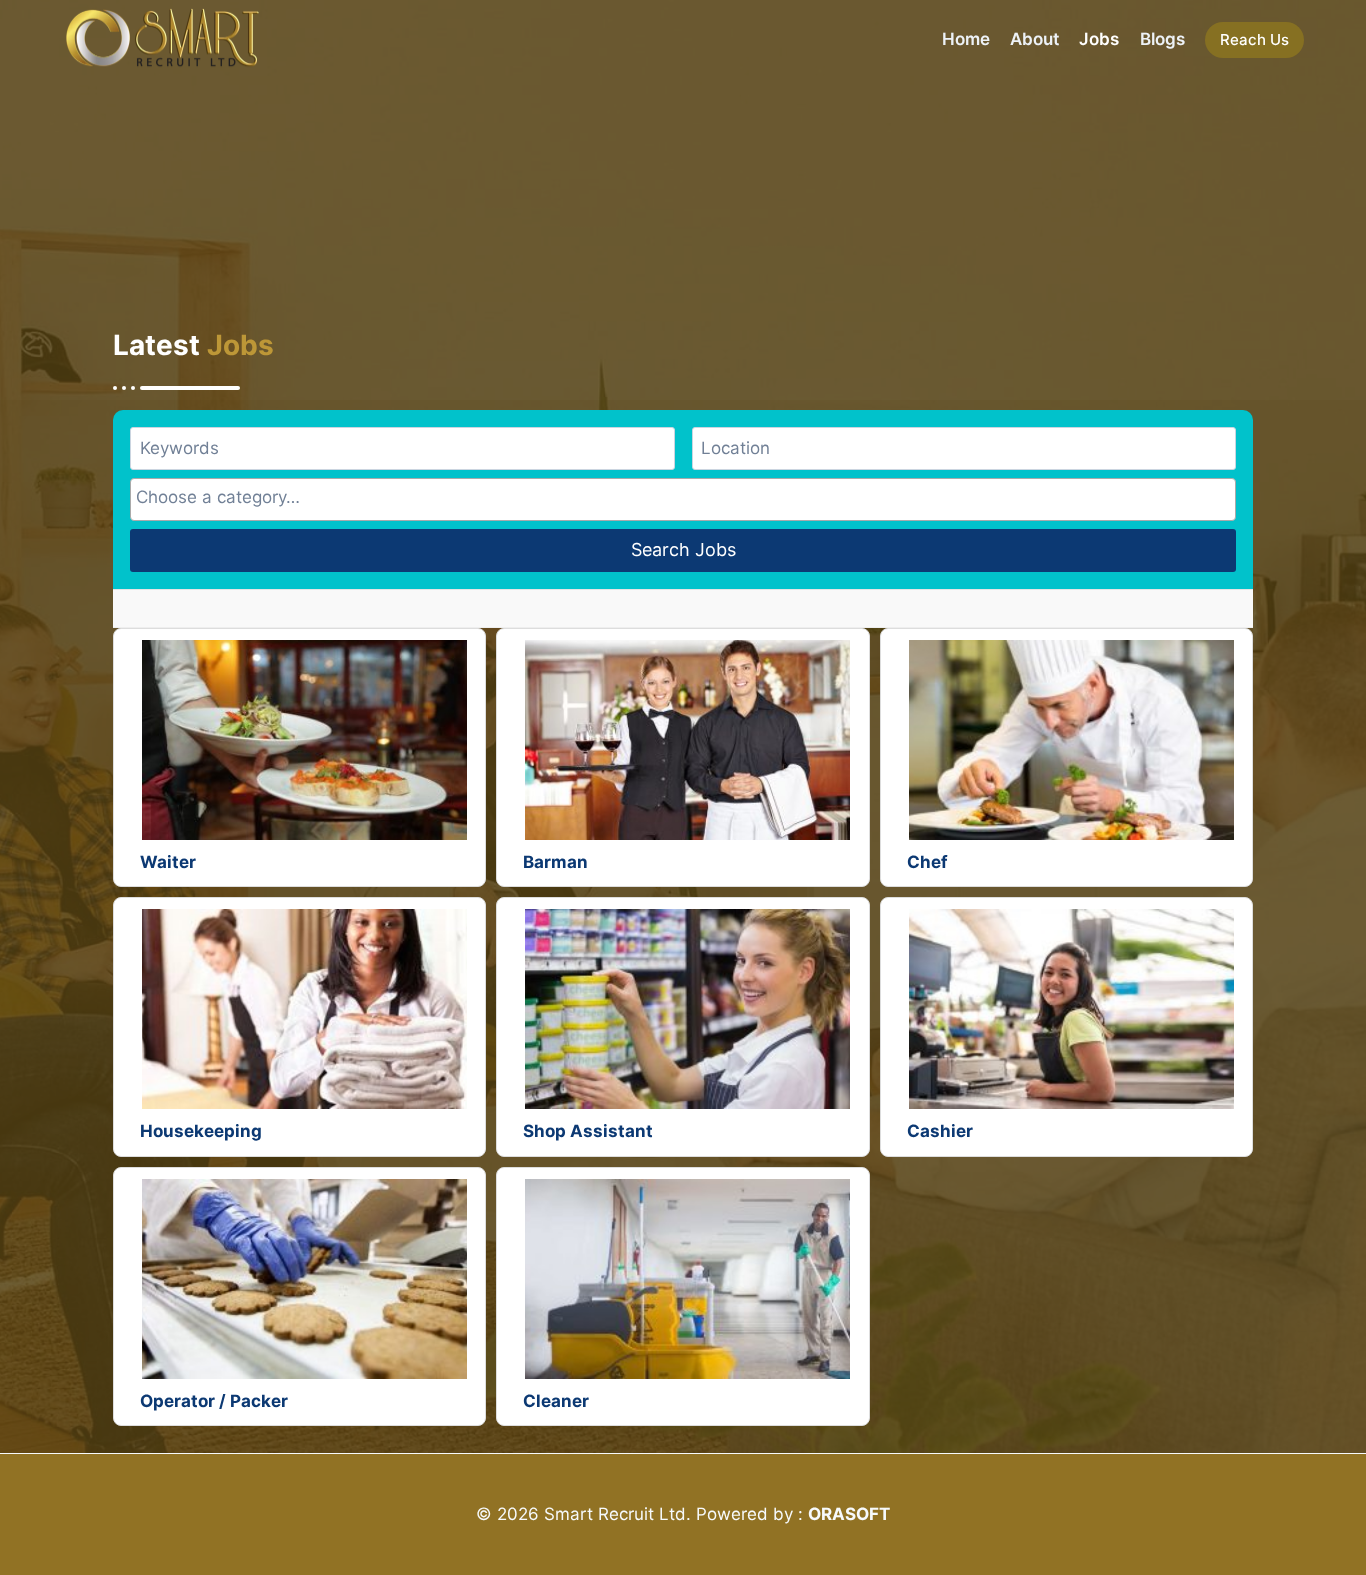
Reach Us (1254, 39)
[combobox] (683, 499)
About (1034, 39)
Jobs (1099, 39)
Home (966, 39)
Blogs (1162, 39)
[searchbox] (683, 497)
